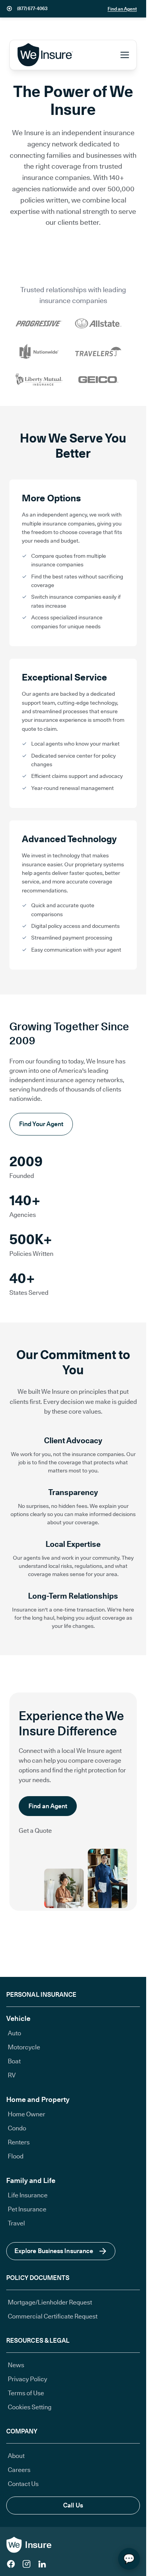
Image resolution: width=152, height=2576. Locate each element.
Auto (14, 2033)
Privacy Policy (27, 2379)
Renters (19, 2142)
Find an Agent (122, 9)
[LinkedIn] (42, 2564)
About (16, 2456)
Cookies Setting (30, 2407)
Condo (17, 2128)
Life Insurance (28, 2195)
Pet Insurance (27, 2209)
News (16, 2365)
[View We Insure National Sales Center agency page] (9, 9)
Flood (16, 2156)
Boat (14, 2061)
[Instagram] (27, 2564)
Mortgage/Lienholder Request (50, 2302)
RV (12, 2075)
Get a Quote (35, 1831)
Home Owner (27, 2114)
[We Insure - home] (46, 55)
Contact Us (23, 2484)
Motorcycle (24, 2047)
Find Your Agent (41, 1124)
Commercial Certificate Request (53, 2316)
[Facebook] (11, 2564)
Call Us (73, 2505)
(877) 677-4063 (32, 8)
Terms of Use (26, 2393)
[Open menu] (125, 55)
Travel (16, 2223)
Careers (19, 2470)
